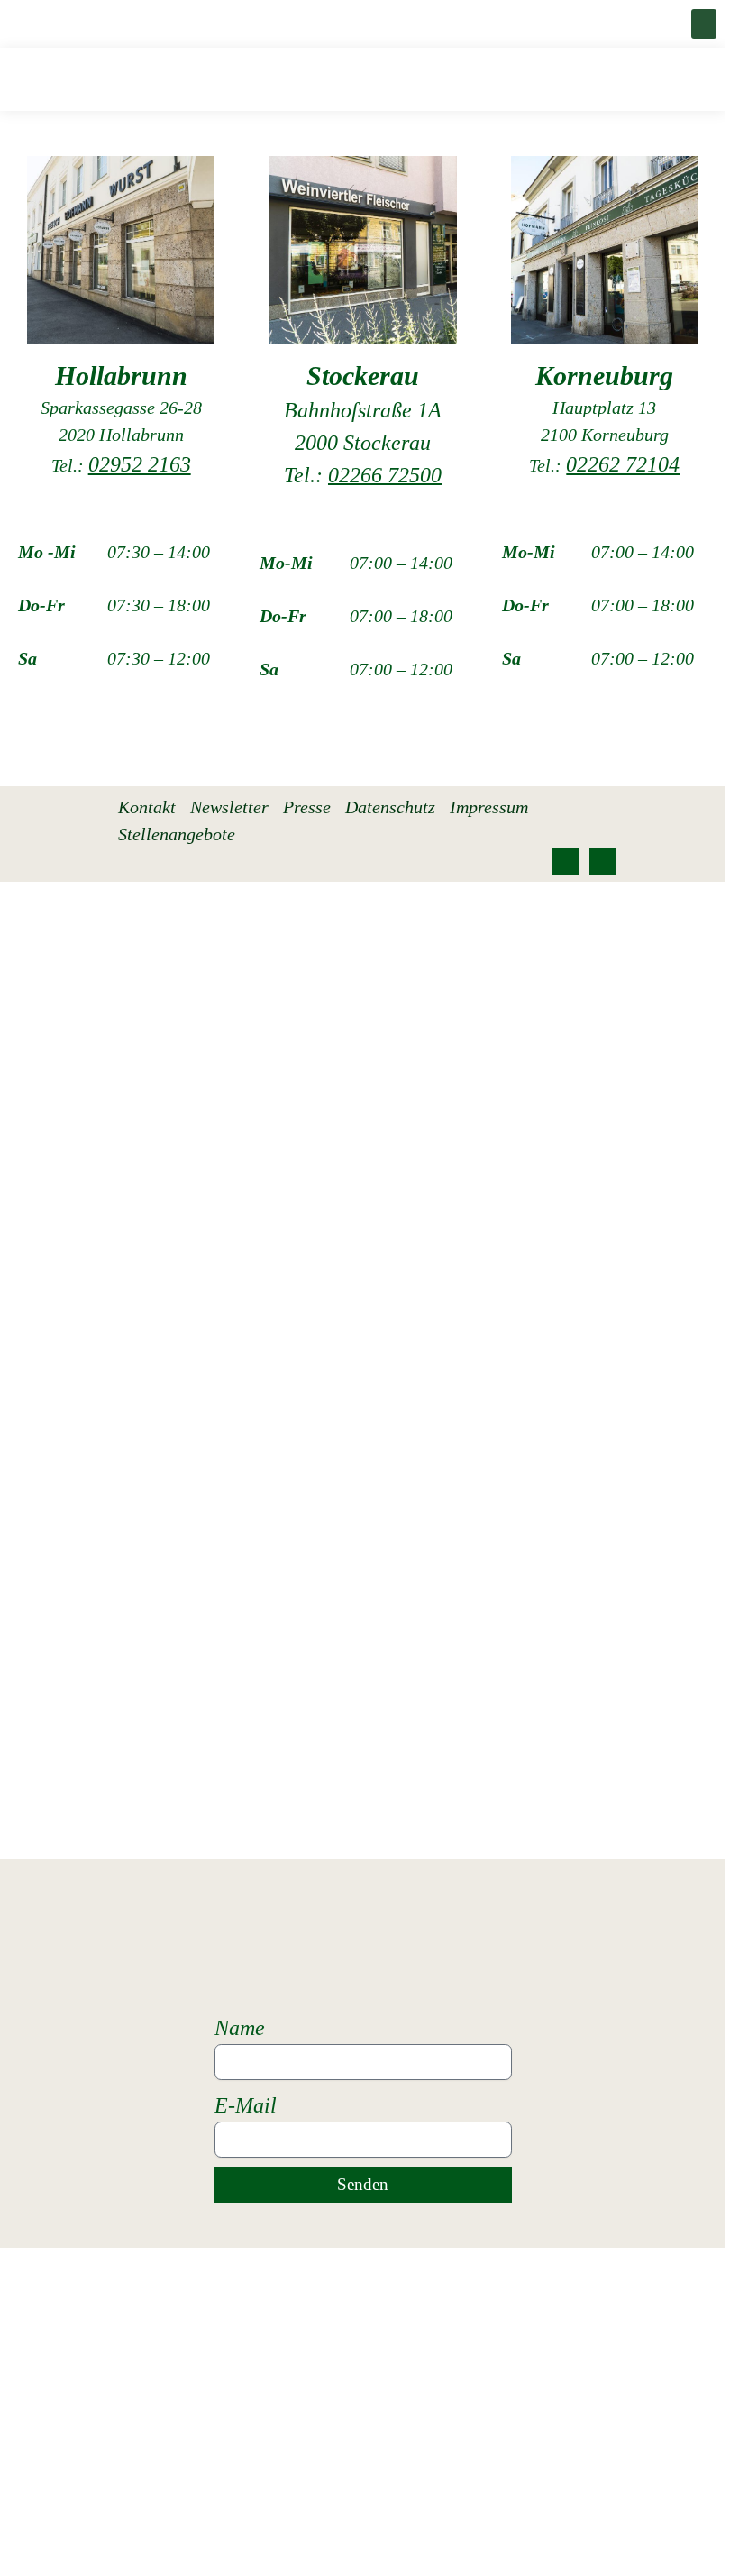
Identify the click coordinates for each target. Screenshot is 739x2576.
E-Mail (246, 2105)
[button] (704, 24)
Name (240, 2028)
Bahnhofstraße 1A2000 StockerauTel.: (363, 443)
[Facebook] (565, 861)
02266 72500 (385, 475)
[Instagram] (603, 861)
